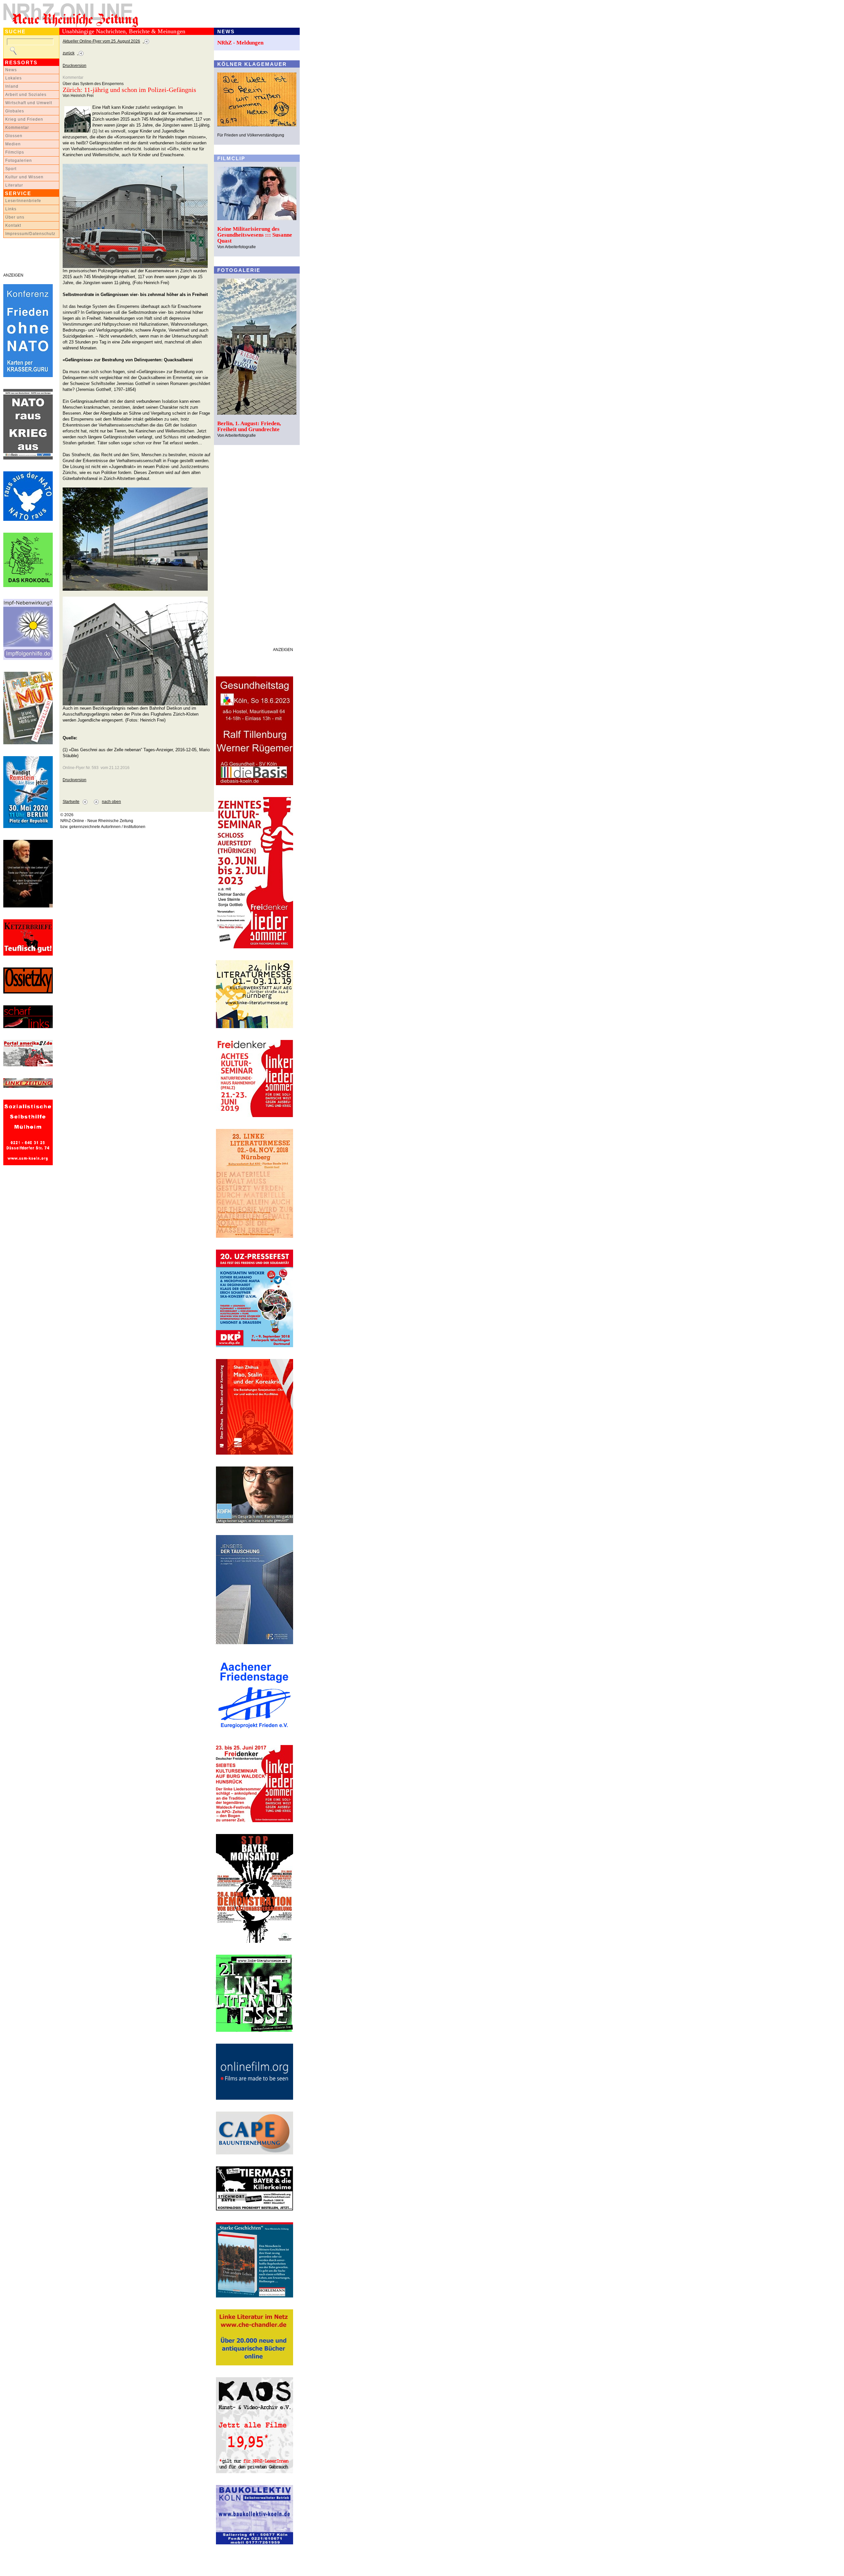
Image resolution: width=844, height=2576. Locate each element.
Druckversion (75, 66)
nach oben (111, 802)
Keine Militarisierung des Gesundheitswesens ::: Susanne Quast (255, 235)
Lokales (14, 78)
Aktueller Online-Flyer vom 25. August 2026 (101, 41)
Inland (12, 86)
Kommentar (17, 128)
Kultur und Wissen (24, 177)
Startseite (71, 802)
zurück (69, 53)
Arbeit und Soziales (26, 95)
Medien (13, 144)
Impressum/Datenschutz (30, 234)
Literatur (14, 185)
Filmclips (15, 152)
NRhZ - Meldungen (240, 43)
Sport (11, 169)
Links (11, 209)
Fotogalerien (19, 161)
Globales (15, 111)
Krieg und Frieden (24, 119)
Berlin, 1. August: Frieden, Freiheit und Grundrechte (249, 426)
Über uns (15, 217)
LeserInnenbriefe (23, 201)
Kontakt (13, 225)
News (11, 70)
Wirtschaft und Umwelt (29, 103)
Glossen (14, 136)
